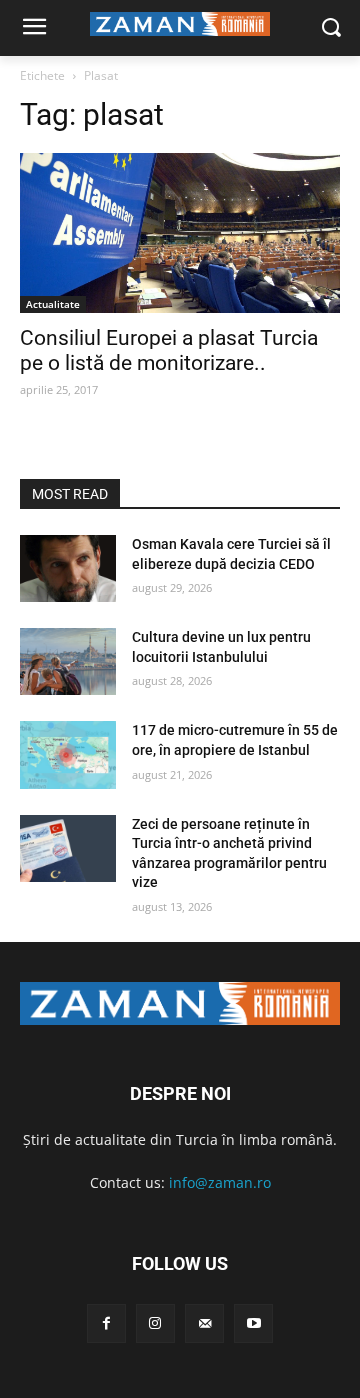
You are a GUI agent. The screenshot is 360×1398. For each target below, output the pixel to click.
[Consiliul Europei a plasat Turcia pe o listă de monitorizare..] (180, 233)
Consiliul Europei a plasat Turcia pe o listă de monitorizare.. (169, 350)
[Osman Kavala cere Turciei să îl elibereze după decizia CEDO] (68, 568)
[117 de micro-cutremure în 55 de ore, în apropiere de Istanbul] (68, 754)
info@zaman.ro (220, 1182)
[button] (330, 28)
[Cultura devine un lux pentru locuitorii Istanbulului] (68, 661)
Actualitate (53, 304)
